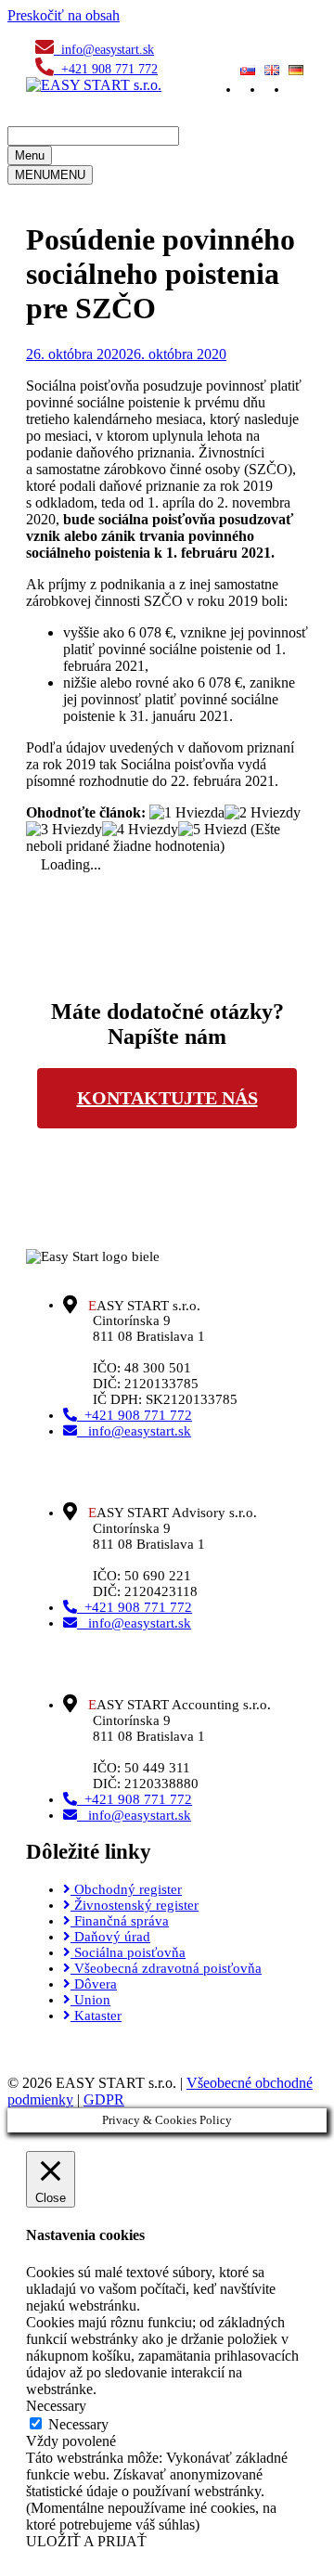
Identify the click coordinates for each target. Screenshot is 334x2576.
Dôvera (94, 1984)
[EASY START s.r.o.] (94, 85)
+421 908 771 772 (106, 69)
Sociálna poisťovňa (128, 1952)
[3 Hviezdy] (64, 830)
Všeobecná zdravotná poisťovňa (166, 1968)
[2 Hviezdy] (263, 813)
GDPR (104, 2099)
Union (90, 2000)
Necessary (78, 2424)
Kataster (96, 2016)
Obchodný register (126, 1889)
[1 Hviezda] (187, 813)
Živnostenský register (135, 1905)
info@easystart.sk (104, 50)
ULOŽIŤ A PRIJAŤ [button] (86, 2541)
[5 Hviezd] (212, 830)
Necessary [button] (56, 2406)
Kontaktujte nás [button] (167, 1098)
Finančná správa (120, 1921)
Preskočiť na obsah (64, 15)
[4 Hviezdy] (140, 830)
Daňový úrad (110, 1937)
